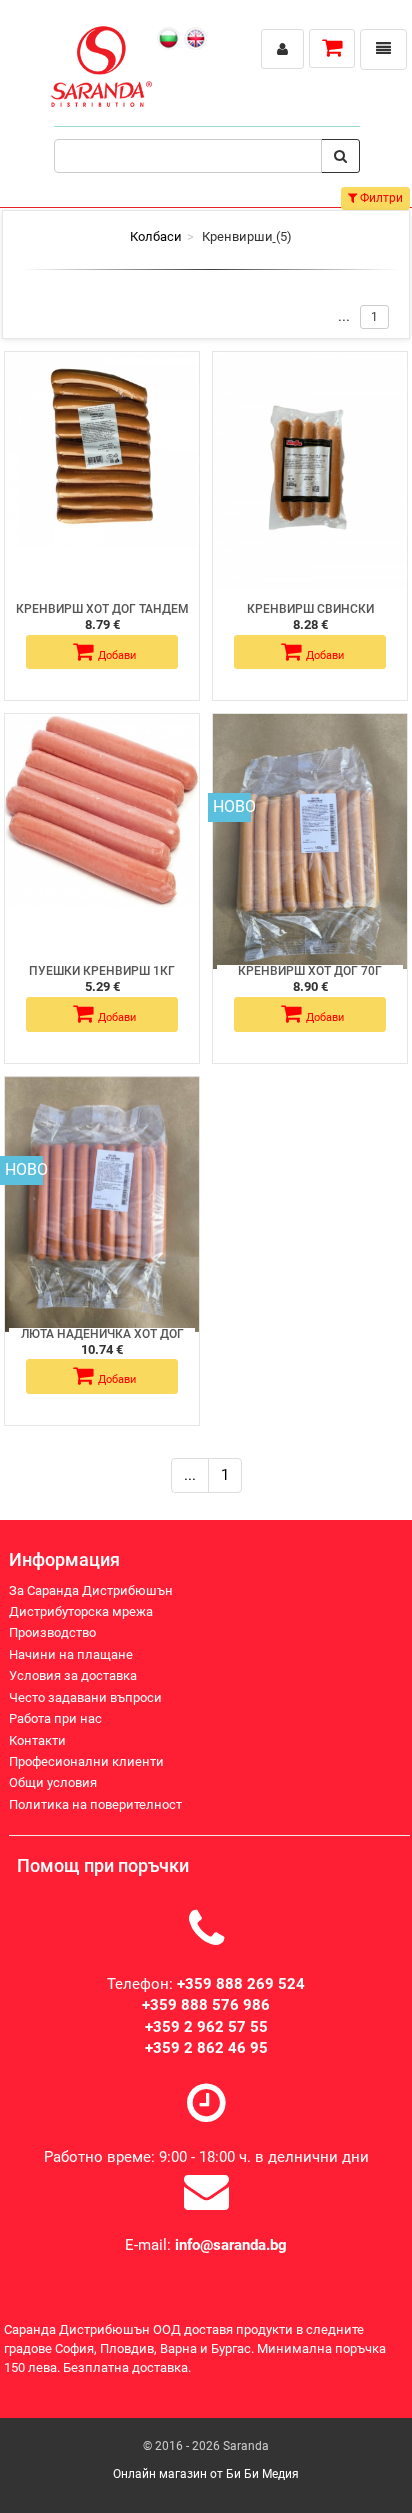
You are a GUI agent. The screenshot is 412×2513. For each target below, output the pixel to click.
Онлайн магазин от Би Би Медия (206, 2474)
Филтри (380, 198)
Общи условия (53, 1782)
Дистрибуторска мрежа (81, 1611)
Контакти (37, 1740)
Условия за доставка (73, 1675)
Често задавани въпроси (85, 1697)
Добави (117, 655)
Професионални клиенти (86, 1761)
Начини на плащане (71, 1654)
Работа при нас (55, 1718)
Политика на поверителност (95, 1804)
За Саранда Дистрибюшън (91, 1590)
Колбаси (156, 236)
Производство (52, 1632)
